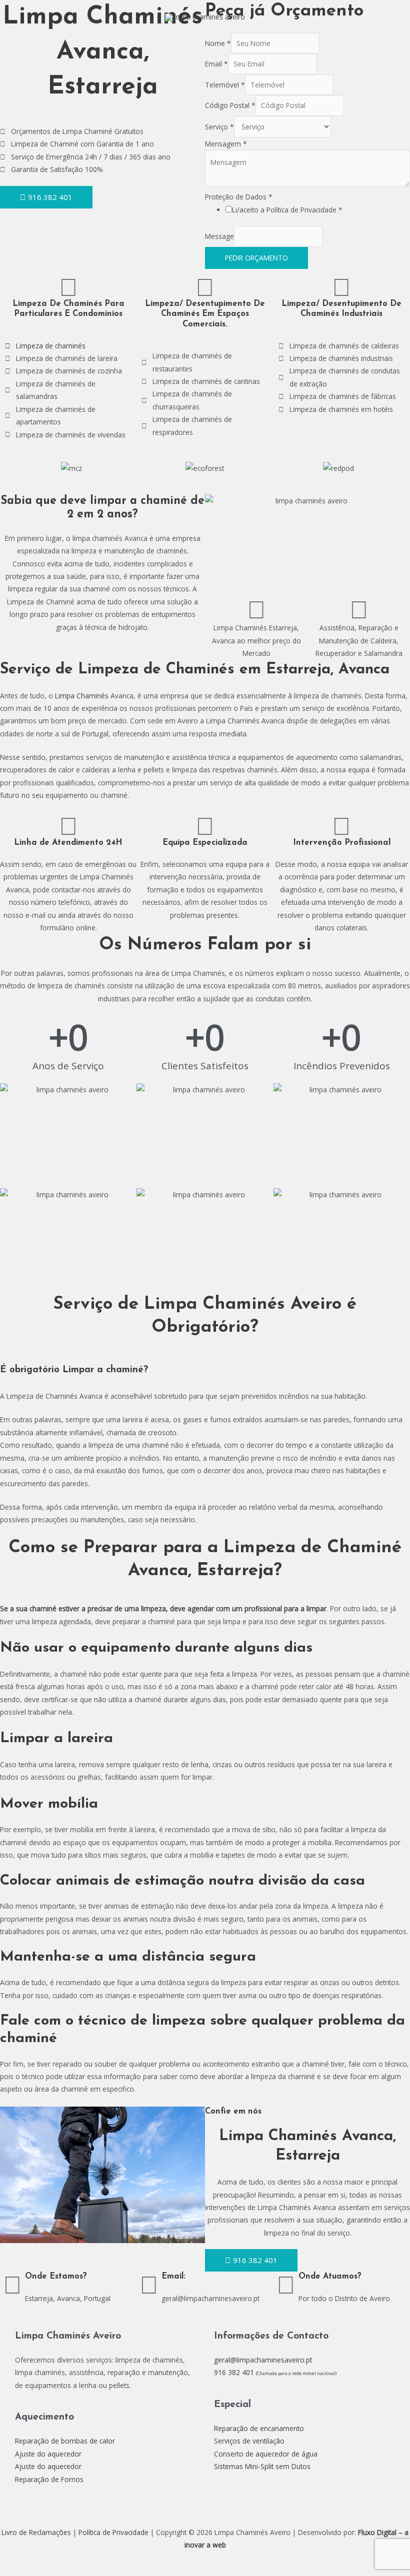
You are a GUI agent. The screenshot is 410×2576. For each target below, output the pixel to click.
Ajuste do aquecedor (48, 2454)
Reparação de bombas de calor (65, 2441)
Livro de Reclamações (36, 2532)
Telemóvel (225, 85)
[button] (15, 468)
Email (216, 64)
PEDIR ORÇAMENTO (256, 258)
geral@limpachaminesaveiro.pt (263, 2360)
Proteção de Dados (239, 197)
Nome (218, 43)
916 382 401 (275, 2372)
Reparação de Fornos (49, 2479)
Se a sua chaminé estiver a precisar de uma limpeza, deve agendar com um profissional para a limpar (163, 1608)
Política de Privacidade (113, 2532)
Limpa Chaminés (82, 696)
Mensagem (226, 144)
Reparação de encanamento (259, 2428)
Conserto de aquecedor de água (266, 2454)
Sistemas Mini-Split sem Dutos (262, 2466)
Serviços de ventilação (249, 2441)
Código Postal (230, 105)
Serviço (219, 127)
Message (219, 237)
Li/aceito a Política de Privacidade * (287, 210)
